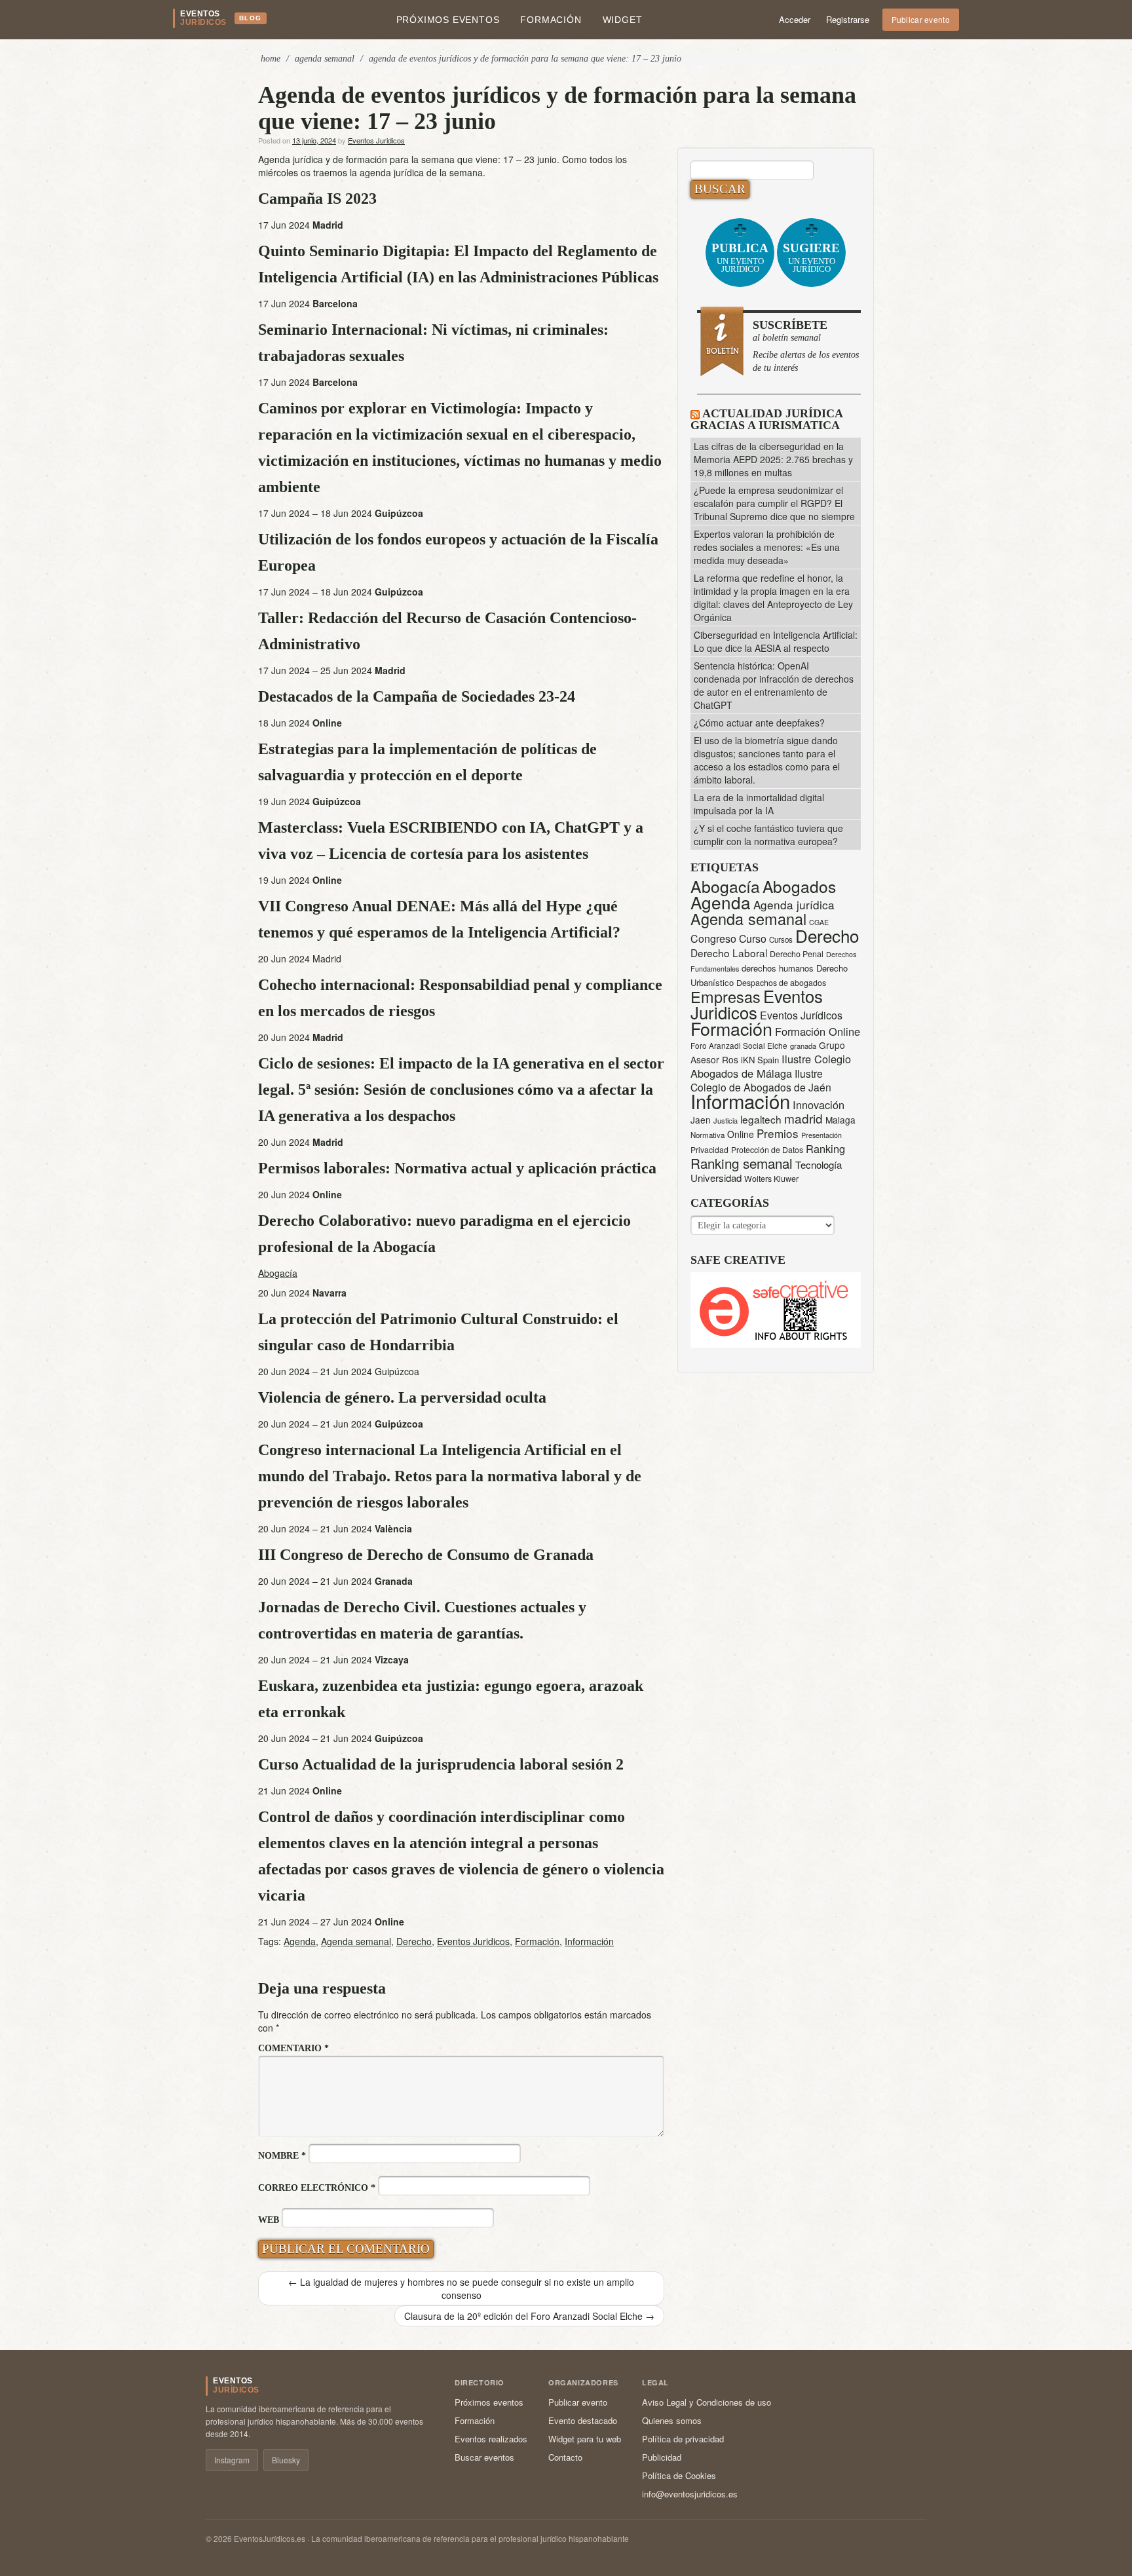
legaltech (761, 1119)
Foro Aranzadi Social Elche (739, 1045)
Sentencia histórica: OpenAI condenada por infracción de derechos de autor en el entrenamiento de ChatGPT (774, 685)
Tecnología (819, 1165)
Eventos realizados (491, 2439)
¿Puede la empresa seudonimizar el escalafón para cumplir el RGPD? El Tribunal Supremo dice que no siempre (774, 503)
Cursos (781, 939)
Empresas (726, 996)
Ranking (825, 1148)
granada (803, 1046)
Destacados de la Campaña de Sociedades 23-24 (417, 696)
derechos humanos (778, 968)
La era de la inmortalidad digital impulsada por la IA (759, 804)
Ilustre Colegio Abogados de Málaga (771, 1066)
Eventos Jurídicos (801, 1015)
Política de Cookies (679, 2475)
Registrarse (848, 19)
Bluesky (286, 2460)
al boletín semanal (806, 346)
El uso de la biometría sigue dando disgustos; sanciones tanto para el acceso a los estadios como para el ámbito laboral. (767, 760)
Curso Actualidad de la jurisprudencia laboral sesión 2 (441, 1764)
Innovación (819, 1105)
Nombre (282, 2156)
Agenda (300, 1941)
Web (269, 2220)
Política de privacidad (683, 2439)
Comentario (293, 2048)
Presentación (821, 1135)
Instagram (232, 2460)
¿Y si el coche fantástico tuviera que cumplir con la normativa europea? (768, 835)
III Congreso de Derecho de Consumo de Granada (426, 1555)
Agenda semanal (356, 1941)
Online (741, 1134)
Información (589, 1941)
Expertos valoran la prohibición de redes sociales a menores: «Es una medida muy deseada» (767, 547)
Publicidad (662, 2457)
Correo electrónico (317, 2188)
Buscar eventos (484, 2457)
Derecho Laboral (729, 953)
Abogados (799, 886)
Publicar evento (921, 19)
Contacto (565, 2457)
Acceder (795, 19)
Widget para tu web (585, 2439)
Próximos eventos (448, 20)
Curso (753, 938)
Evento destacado (583, 2420)
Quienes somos (672, 2420)
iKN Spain (760, 1060)
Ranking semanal (742, 1163)
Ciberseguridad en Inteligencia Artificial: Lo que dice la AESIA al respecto (776, 641)
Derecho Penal (797, 954)
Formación (551, 20)
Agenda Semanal (325, 59)
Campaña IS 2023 (317, 199)
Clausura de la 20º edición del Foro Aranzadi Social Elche (529, 2316)
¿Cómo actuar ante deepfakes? (759, 723)
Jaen (701, 1120)
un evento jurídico (740, 257)
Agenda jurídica (794, 904)
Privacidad (709, 1149)
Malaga (840, 1120)
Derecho (414, 1941)
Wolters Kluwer (771, 1179)
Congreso (713, 938)
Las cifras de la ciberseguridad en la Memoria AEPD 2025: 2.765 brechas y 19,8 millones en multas (773, 459)
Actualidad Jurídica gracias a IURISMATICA (766, 419)
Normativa (707, 1135)
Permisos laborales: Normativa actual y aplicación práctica (457, 1168)
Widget (623, 20)
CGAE (819, 922)
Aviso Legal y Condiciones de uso (707, 2402)
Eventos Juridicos (376, 140)
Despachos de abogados (781, 983)
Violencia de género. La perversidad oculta (402, 1397)
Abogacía (278, 1273)
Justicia (726, 1120)
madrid (803, 1118)
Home (271, 59)
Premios (778, 1133)
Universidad (716, 1178)
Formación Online (818, 1031)
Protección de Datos (767, 1150)
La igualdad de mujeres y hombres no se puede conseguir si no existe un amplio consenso (461, 2288)
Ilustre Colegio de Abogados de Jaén (761, 1080)
